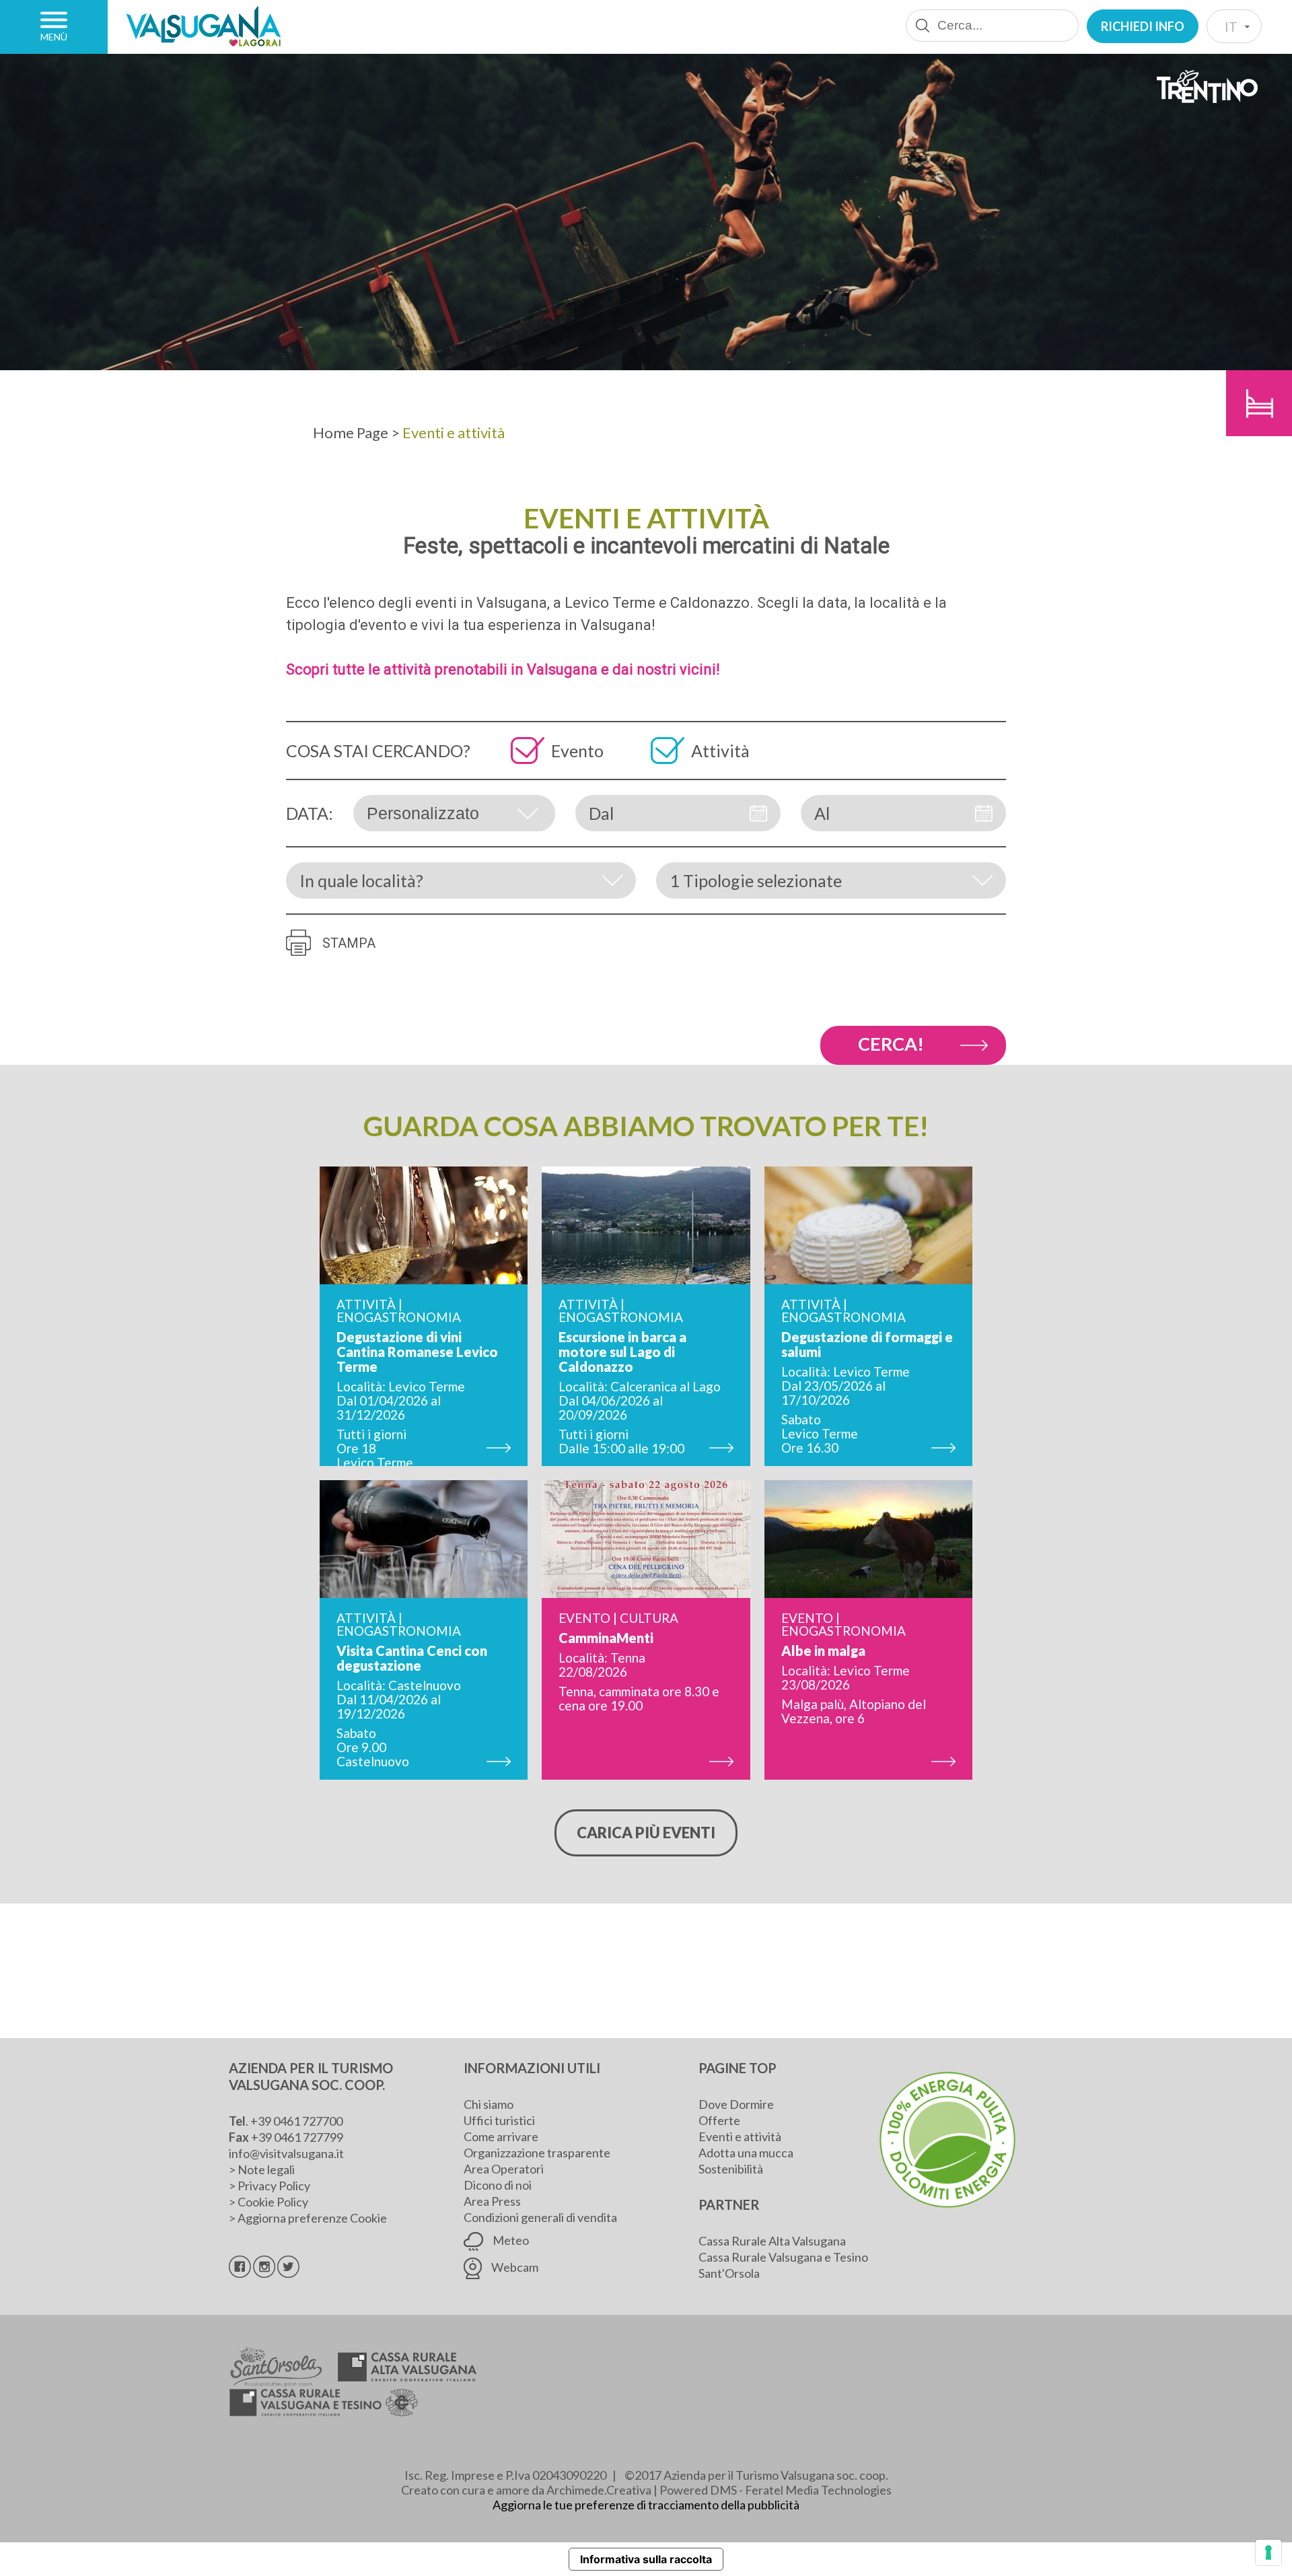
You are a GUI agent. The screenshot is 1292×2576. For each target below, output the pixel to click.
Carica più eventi (646, 1833)
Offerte (719, 2120)
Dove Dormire (736, 2104)
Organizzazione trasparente (537, 2153)
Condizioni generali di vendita (540, 2217)
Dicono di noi (498, 2185)
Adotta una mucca (746, 2153)
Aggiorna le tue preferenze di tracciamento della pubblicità (646, 2505)
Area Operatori (504, 2169)
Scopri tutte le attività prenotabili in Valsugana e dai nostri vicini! (503, 669)
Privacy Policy (274, 2186)
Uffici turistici (499, 2120)
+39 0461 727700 (296, 2121)
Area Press (492, 2201)
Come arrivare (501, 2136)
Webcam (514, 2267)
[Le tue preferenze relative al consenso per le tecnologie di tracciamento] (1268, 2552)
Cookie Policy (273, 2202)
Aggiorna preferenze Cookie (312, 2218)
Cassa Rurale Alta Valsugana (772, 2241)
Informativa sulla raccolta (646, 2559)
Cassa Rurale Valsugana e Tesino (783, 2257)
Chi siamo (489, 2104)
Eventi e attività (740, 2136)
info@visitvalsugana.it (286, 2153)
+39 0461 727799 (297, 2137)
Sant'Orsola (729, 2273)
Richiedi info (1143, 26)
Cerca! (891, 1044)
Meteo (510, 2240)
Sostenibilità (731, 2169)
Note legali (266, 2169)
